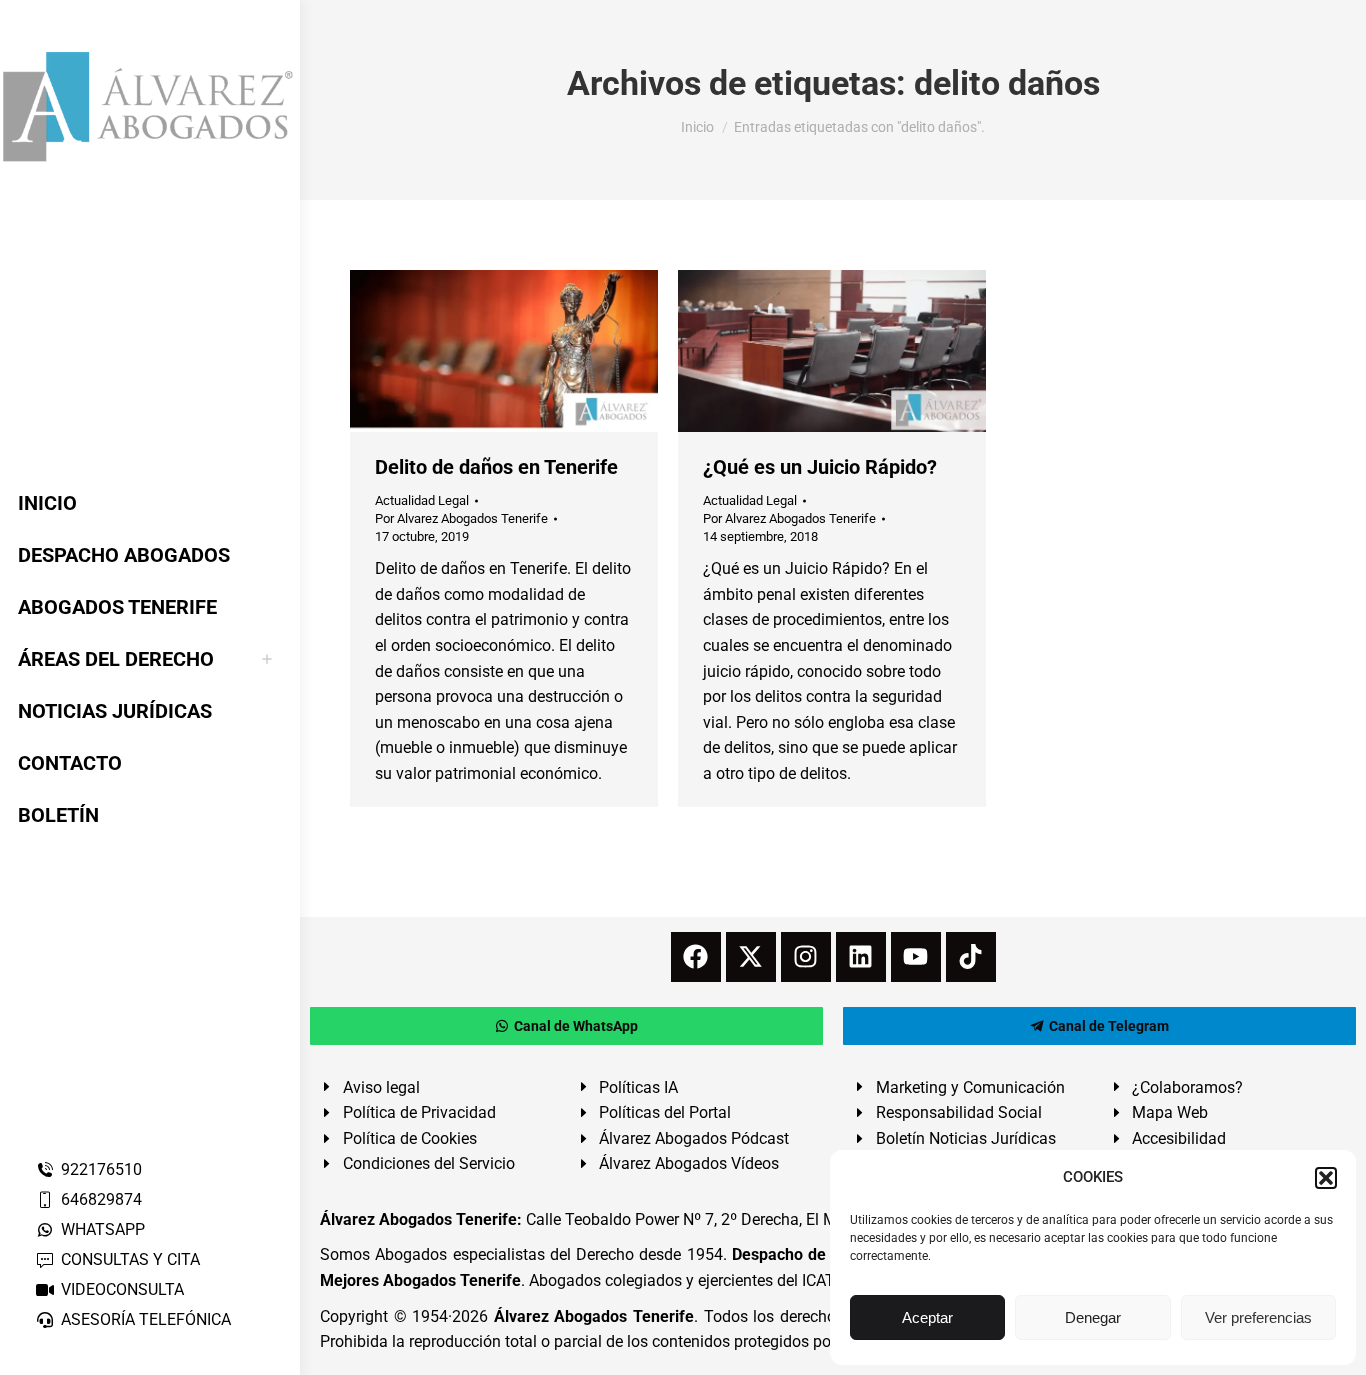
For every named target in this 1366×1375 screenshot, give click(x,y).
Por (461, 518)
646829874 (101, 1199)
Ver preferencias (1258, 1317)
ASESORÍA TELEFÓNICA (146, 1319)
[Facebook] (696, 957)
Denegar (1093, 1317)
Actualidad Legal (422, 500)
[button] (1326, 1178)
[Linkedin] (861, 957)
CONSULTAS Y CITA (130, 1259)
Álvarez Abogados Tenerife (594, 1316)
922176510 (101, 1169)
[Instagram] (806, 957)
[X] (751, 957)
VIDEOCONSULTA (122, 1289)
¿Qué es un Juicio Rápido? (820, 467)
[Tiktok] (971, 957)
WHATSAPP (103, 1229)
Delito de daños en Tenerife (496, 467)
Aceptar (927, 1317)
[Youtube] (916, 957)
